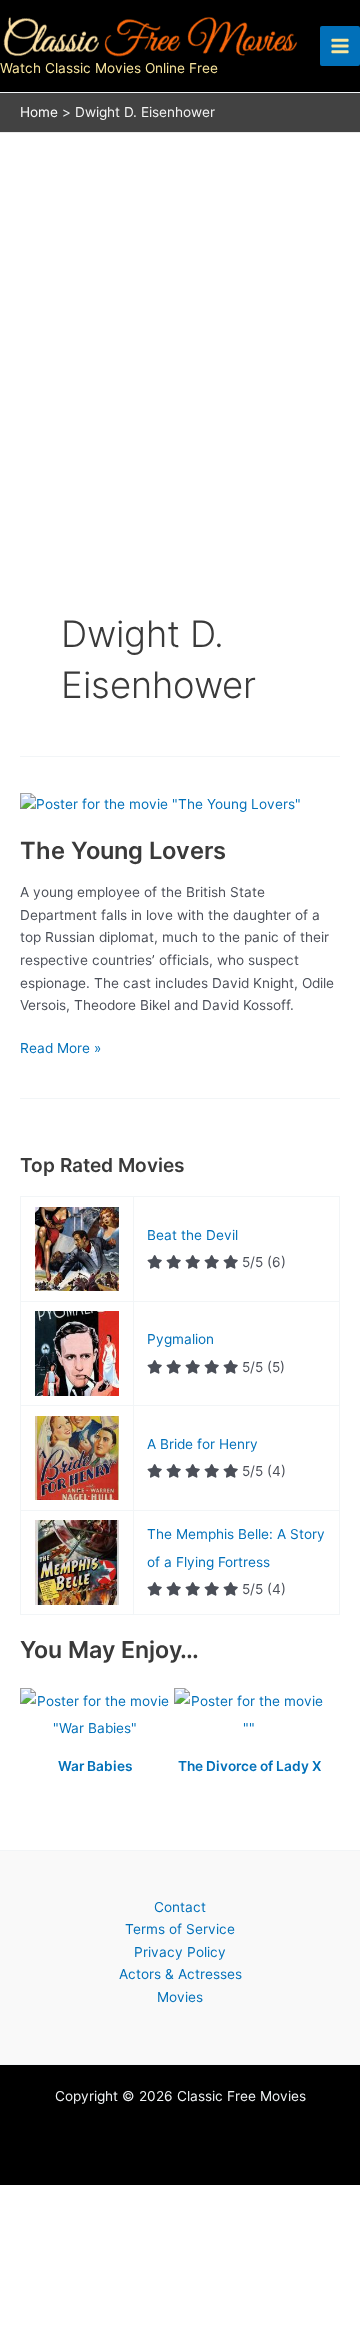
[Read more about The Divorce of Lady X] (249, 1716)
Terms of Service (180, 1929)
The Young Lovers (123, 850)
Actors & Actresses (180, 1974)
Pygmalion (180, 1339)
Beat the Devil (192, 1235)
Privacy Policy (180, 1952)
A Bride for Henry (202, 1444)
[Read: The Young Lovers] (160, 803)
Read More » (60, 1049)
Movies (180, 1997)
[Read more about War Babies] (97, 1716)
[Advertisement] (180, 323)
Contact (180, 1907)
